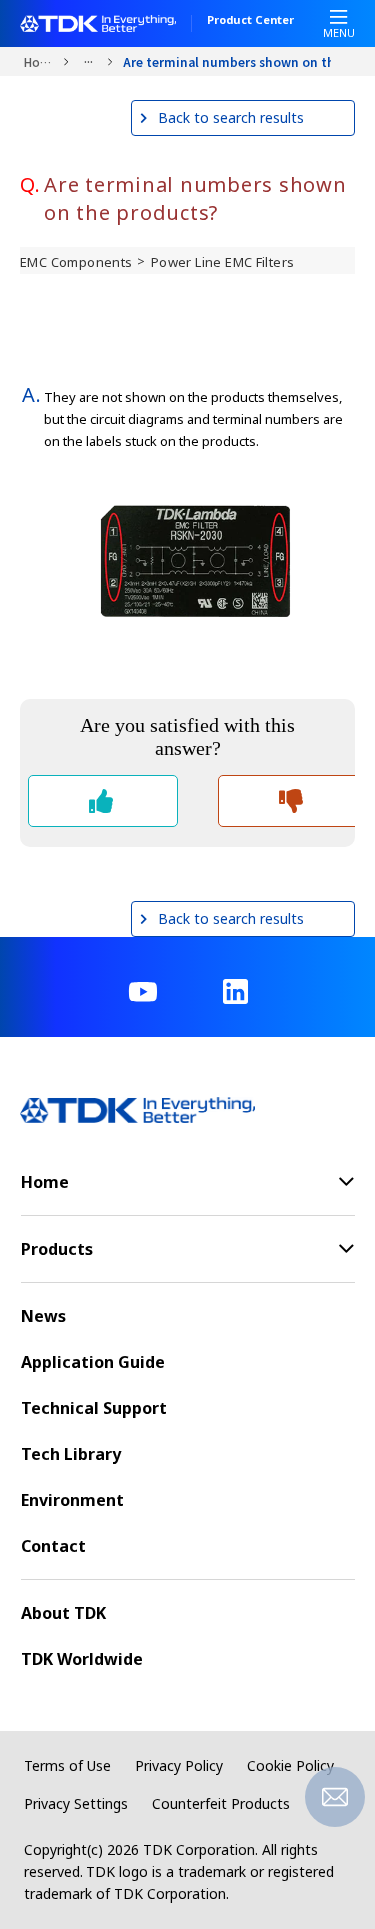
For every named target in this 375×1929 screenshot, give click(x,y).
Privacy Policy (179, 1765)
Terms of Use (67, 1765)
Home (38, 61)
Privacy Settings (76, 1803)
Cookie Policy (290, 1765)
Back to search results (231, 117)
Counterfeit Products (221, 1803)
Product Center (250, 21)
